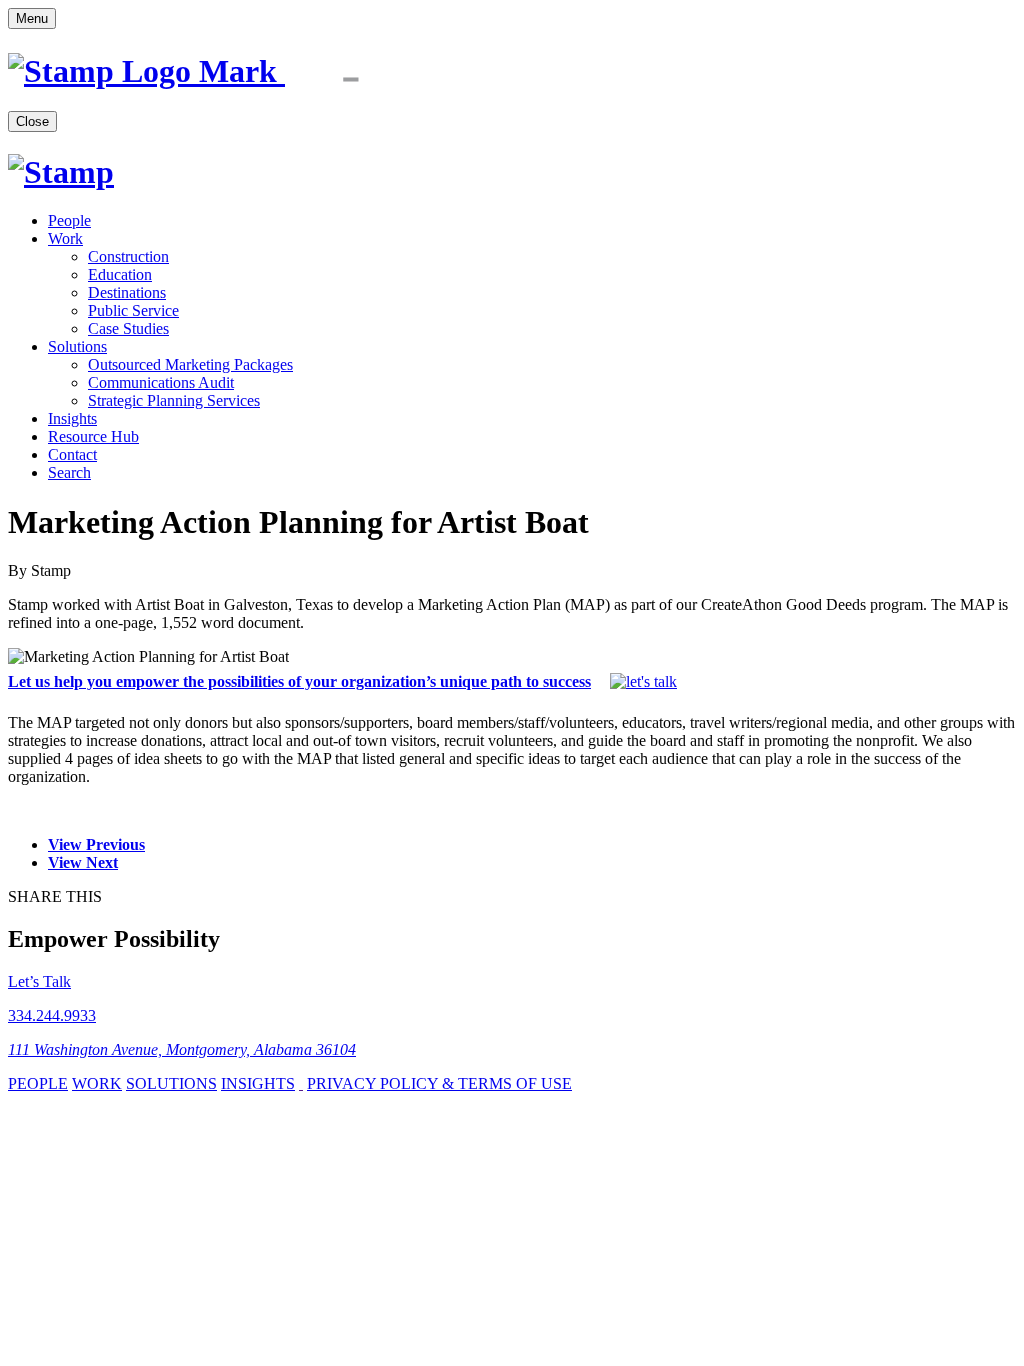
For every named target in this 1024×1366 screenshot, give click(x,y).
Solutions (77, 346)
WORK (97, 1083)
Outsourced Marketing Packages (190, 364)
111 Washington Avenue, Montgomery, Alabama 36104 (182, 1049)
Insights (72, 418)
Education (120, 274)
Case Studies (128, 328)
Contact (72, 454)
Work (65, 238)
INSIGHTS (258, 1083)
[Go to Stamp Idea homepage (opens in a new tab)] (216, 71)
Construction (128, 256)
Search (69, 472)
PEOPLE (38, 1083)
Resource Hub (93, 436)
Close (32, 121)
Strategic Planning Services (174, 400)
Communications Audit (161, 382)
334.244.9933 (52, 1015)
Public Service (133, 310)
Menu (32, 18)
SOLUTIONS (171, 1083)
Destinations (127, 292)
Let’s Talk (39, 981)
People (69, 220)
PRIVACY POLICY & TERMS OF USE (439, 1083)
